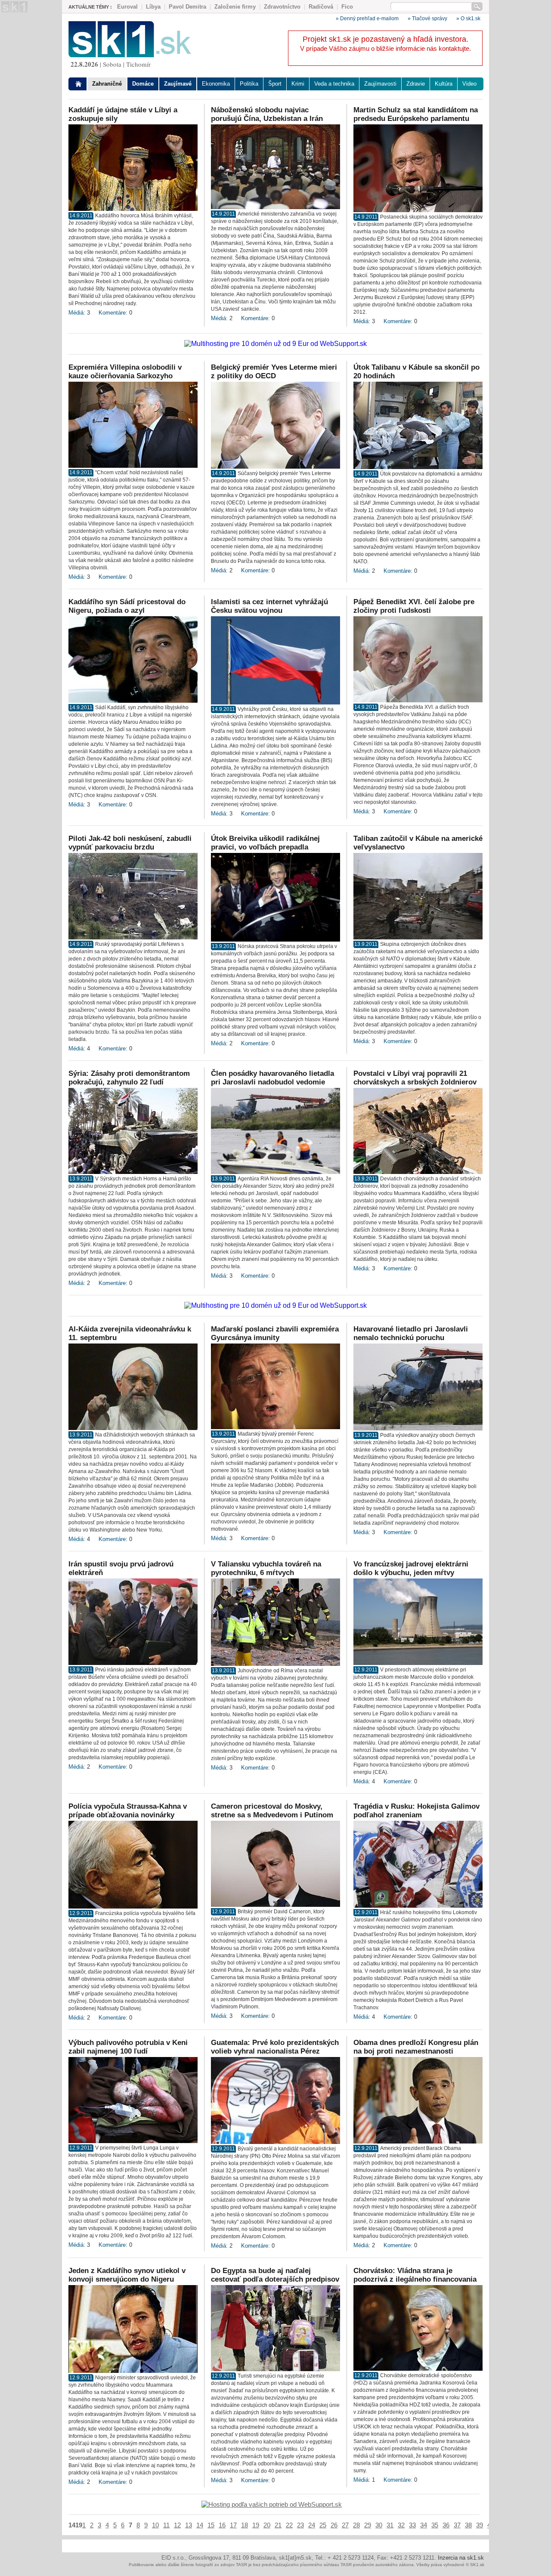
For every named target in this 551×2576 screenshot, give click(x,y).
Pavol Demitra (187, 7)
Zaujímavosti (380, 84)
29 (368, 2525)
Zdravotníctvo (282, 7)
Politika (249, 84)
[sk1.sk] (130, 55)
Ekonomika (216, 84)
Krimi (298, 84)
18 (245, 2525)
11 (166, 2525)
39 (480, 2525)
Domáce (143, 84)
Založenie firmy (235, 7)
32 (401, 2525)
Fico (347, 7)
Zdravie (416, 84)
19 (256, 2525)
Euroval (127, 7)
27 (345, 2525)
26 (334, 2525)
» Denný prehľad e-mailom (367, 19)
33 (412, 2525)
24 (312, 2525)
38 (468, 2525)
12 (177, 2525)
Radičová (321, 7)
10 (155, 2525)
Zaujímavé (178, 84)
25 (323, 2525)
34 (424, 2525)
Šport (275, 84)
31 (390, 2525)
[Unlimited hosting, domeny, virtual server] (272, 2504)
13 (189, 2525)
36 (446, 2525)
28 (356, 2525)
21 (278, 2525)
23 (300, 2525)
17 (233, 2525)
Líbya (153, 7)
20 (267, 2525)
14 (200, 2525)
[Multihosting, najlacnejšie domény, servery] (275, 344)
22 (289, 2525)
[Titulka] (79, 84)
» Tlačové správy (427, 19)
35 (435, 2525)
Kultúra (444, 84)
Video (469, 84)
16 (222, 2525)
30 (379, 2525)
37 (457, 2525)
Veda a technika (334, 84)
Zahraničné (107, 84)
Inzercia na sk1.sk (461, 2558)
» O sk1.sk (468, 19)
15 (211, 2525)
